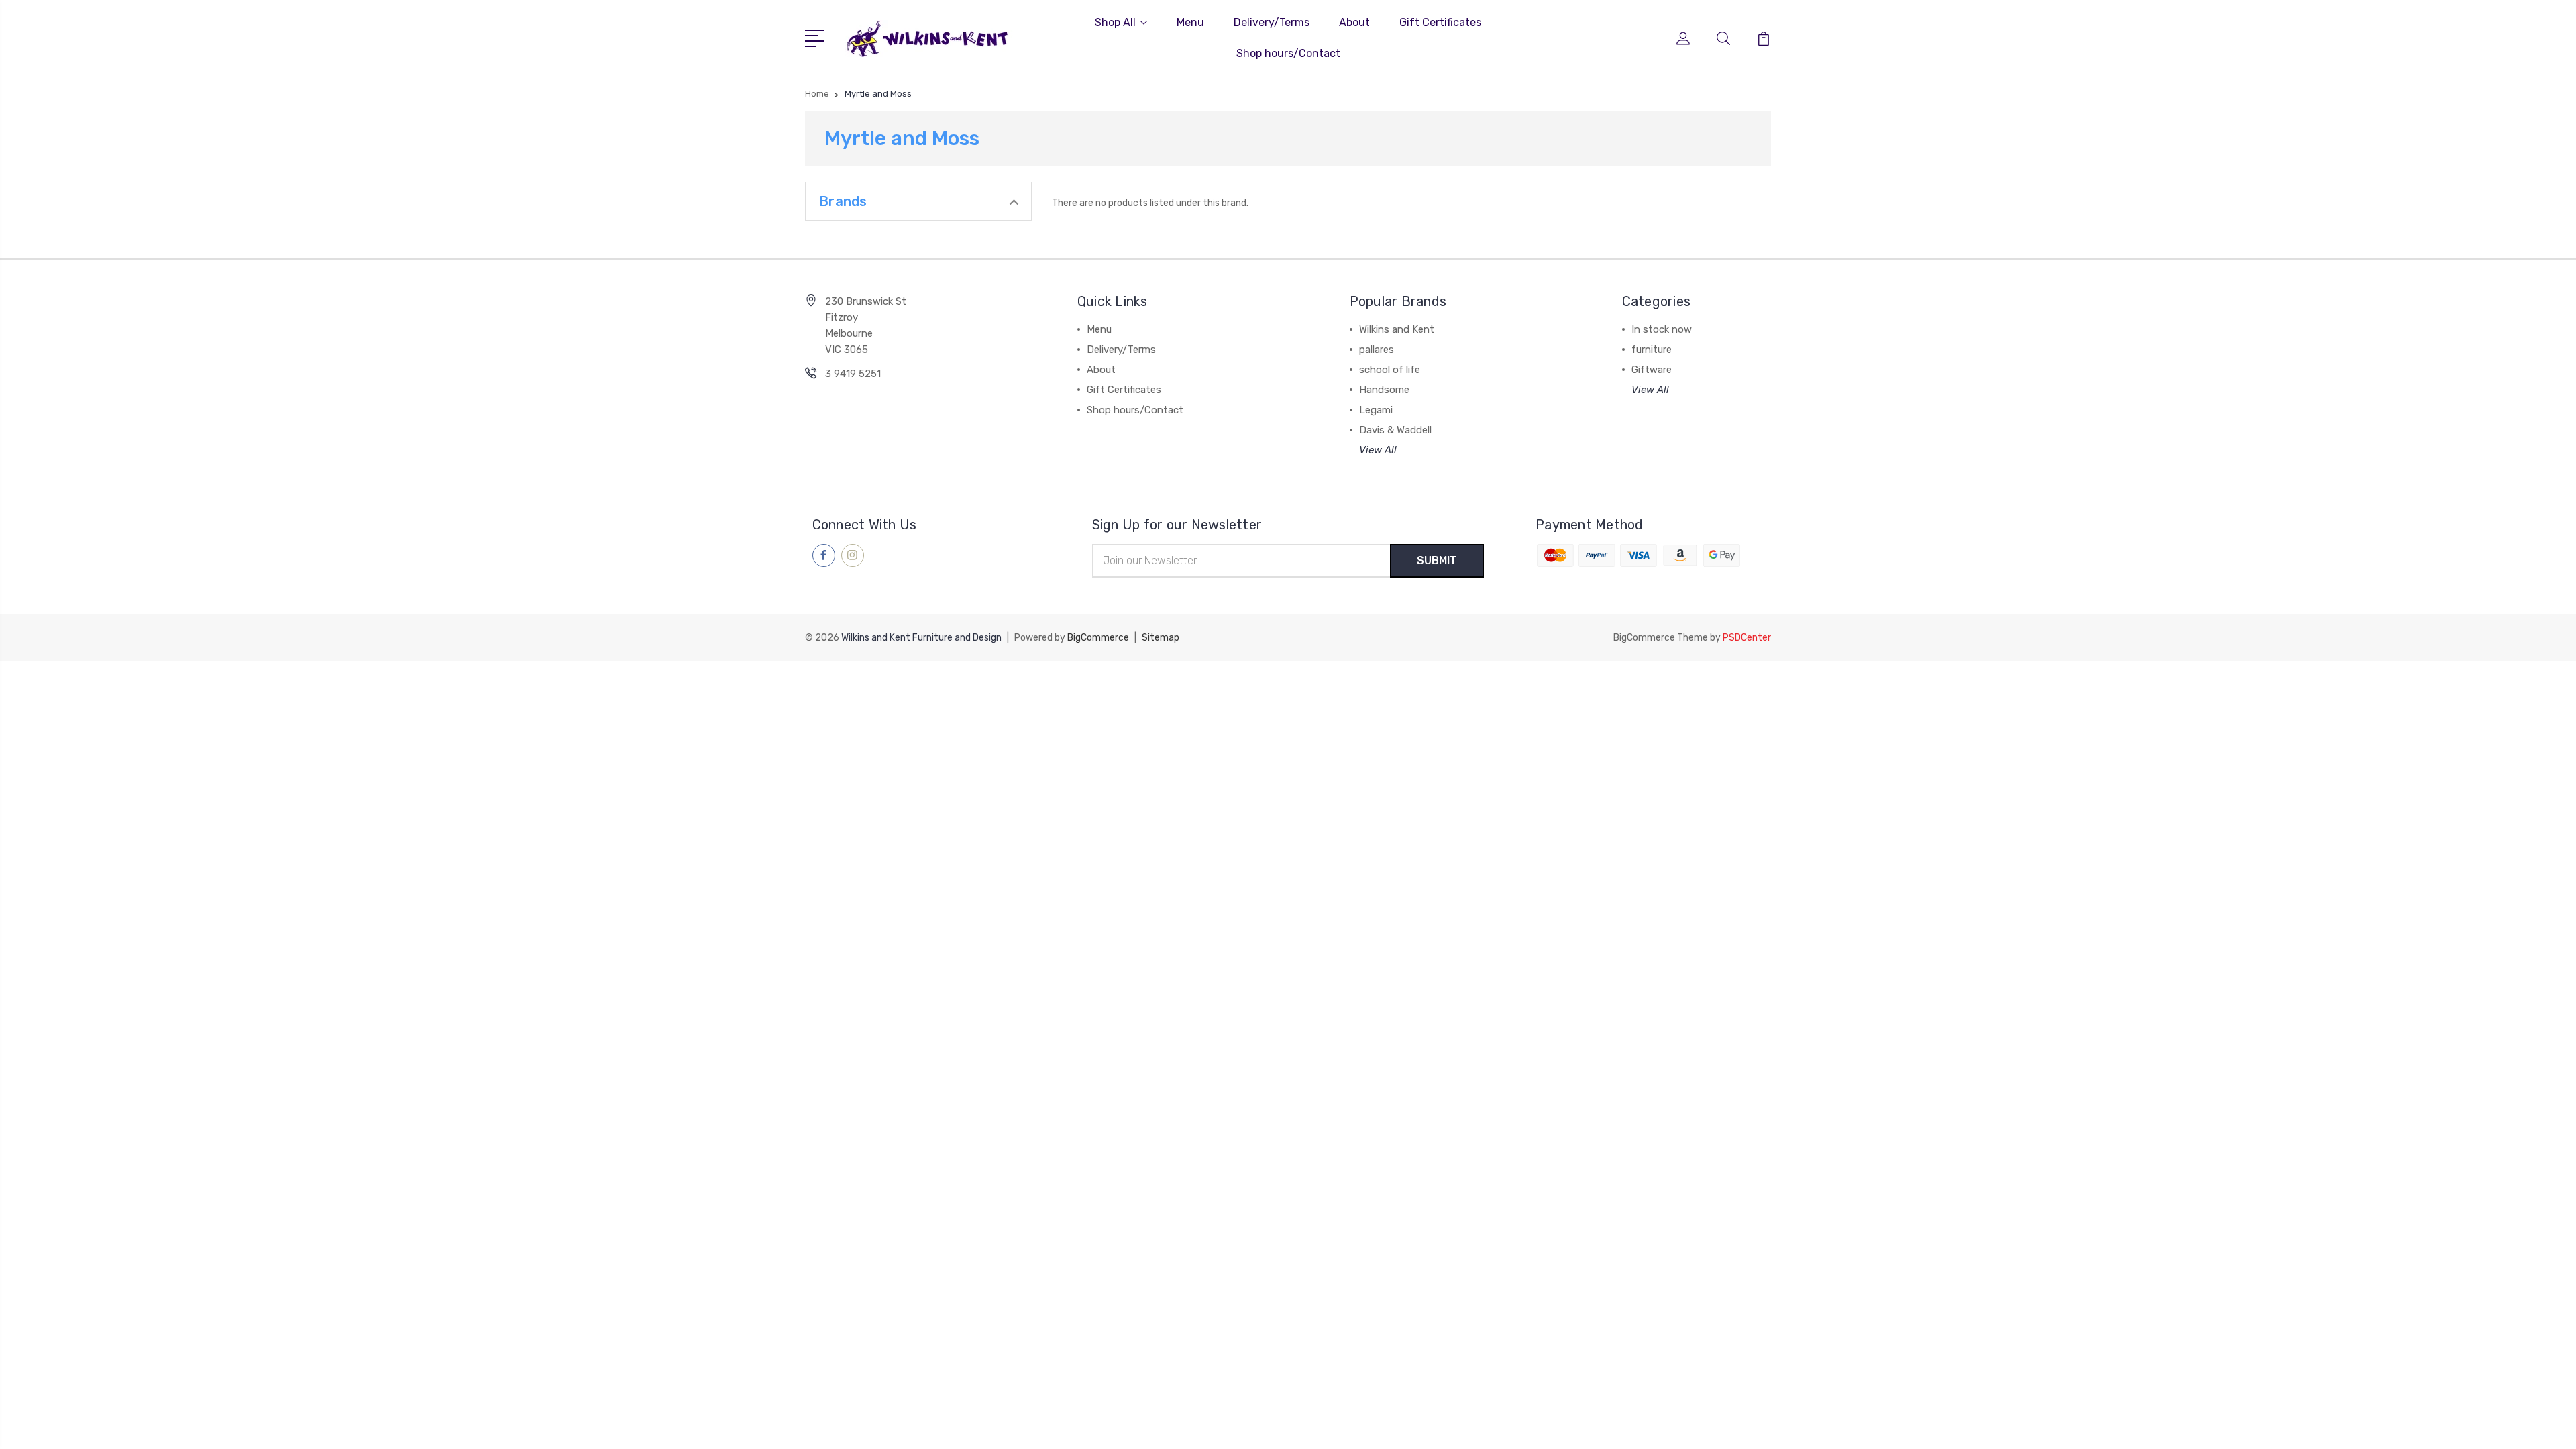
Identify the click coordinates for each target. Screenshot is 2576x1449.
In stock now (1662, 329)
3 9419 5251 (853, 374)
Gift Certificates (1440, 22)
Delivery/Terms (1272, 22)
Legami (1376, 410)
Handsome (1384, 390)
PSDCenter (1747, 638)
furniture (1652, 350)
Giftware (1652, 370)
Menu (1190, 22)
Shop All (1115, 22)
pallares (1377, 350)
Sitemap (1161, 638)
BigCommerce (1098, 638)
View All (1378, 450)
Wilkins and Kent (1397, 329)
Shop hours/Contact (1288, 53)
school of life (1390, 370)
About (1354, 22)
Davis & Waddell (1395, 430)
